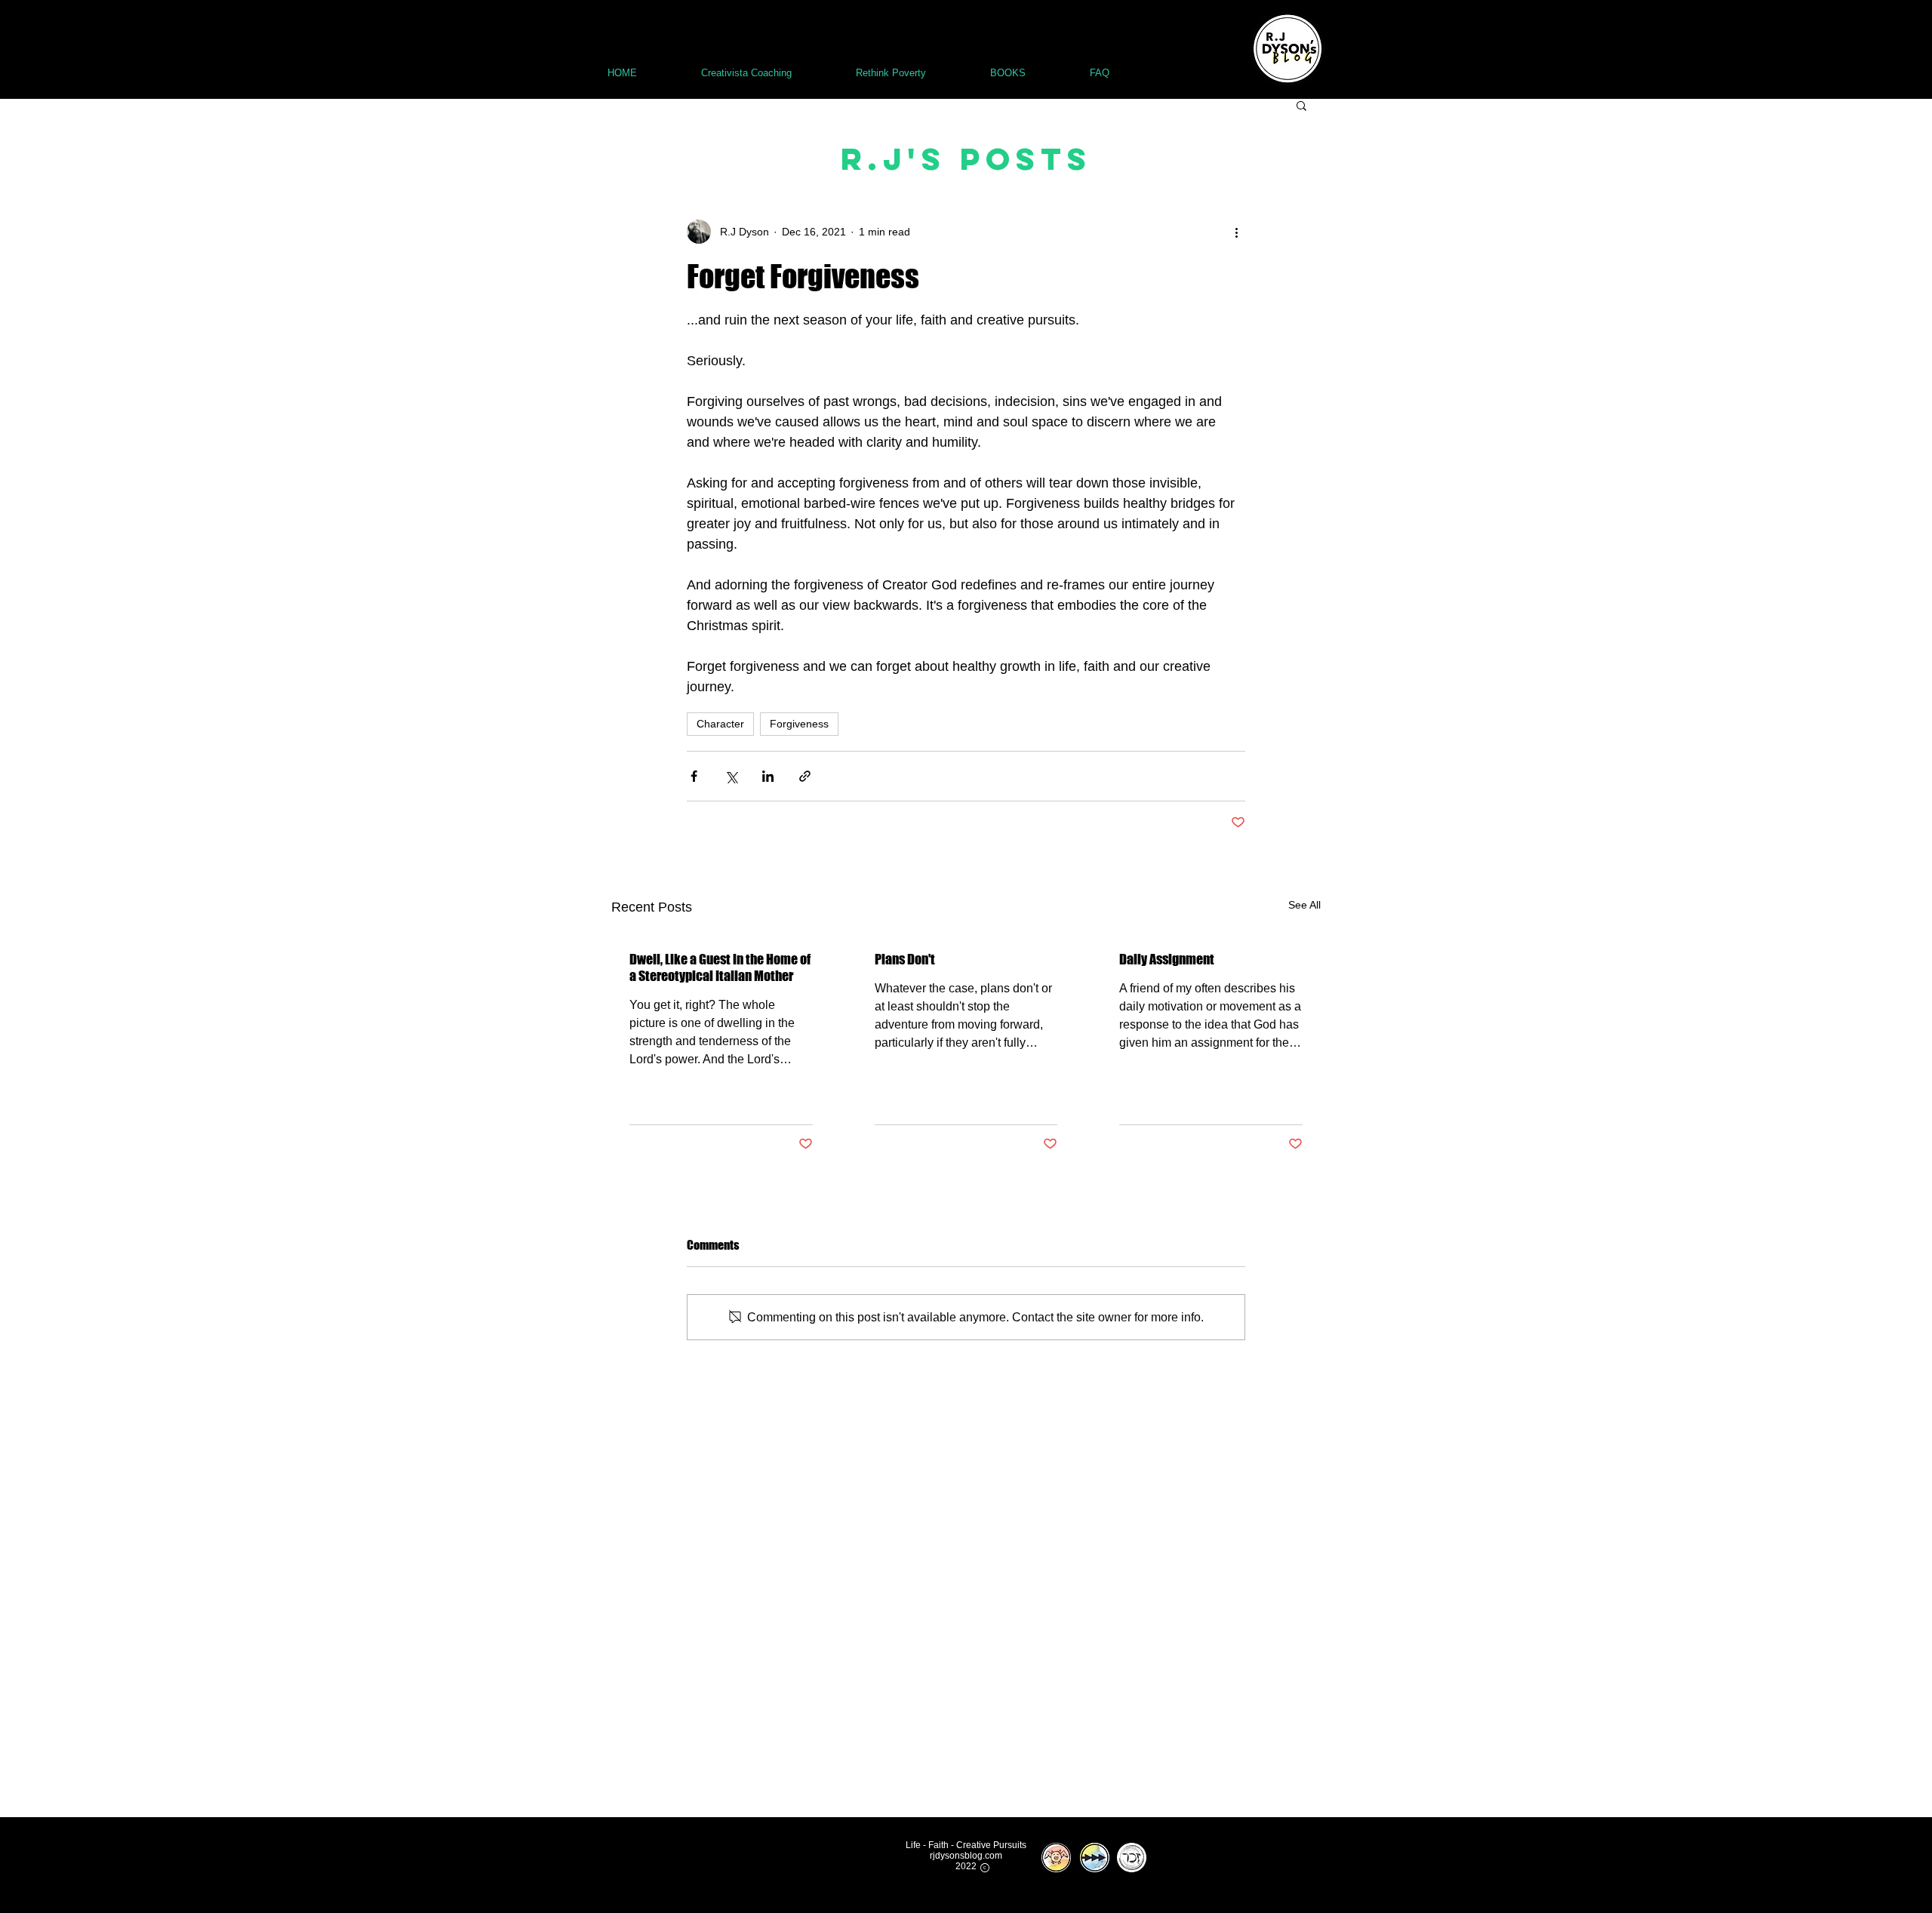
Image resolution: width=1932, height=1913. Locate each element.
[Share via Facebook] (694, 776)
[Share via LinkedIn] (768, 776)
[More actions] (1236, 232)
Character (720, 724)
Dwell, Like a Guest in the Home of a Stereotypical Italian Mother (720, 967)
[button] (1301, 105)
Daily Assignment (1167, 959)
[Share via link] (805, 776)
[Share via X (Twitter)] (731, 776)
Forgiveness (799, 724)
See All (1304, 905)
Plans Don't (905, 959)
